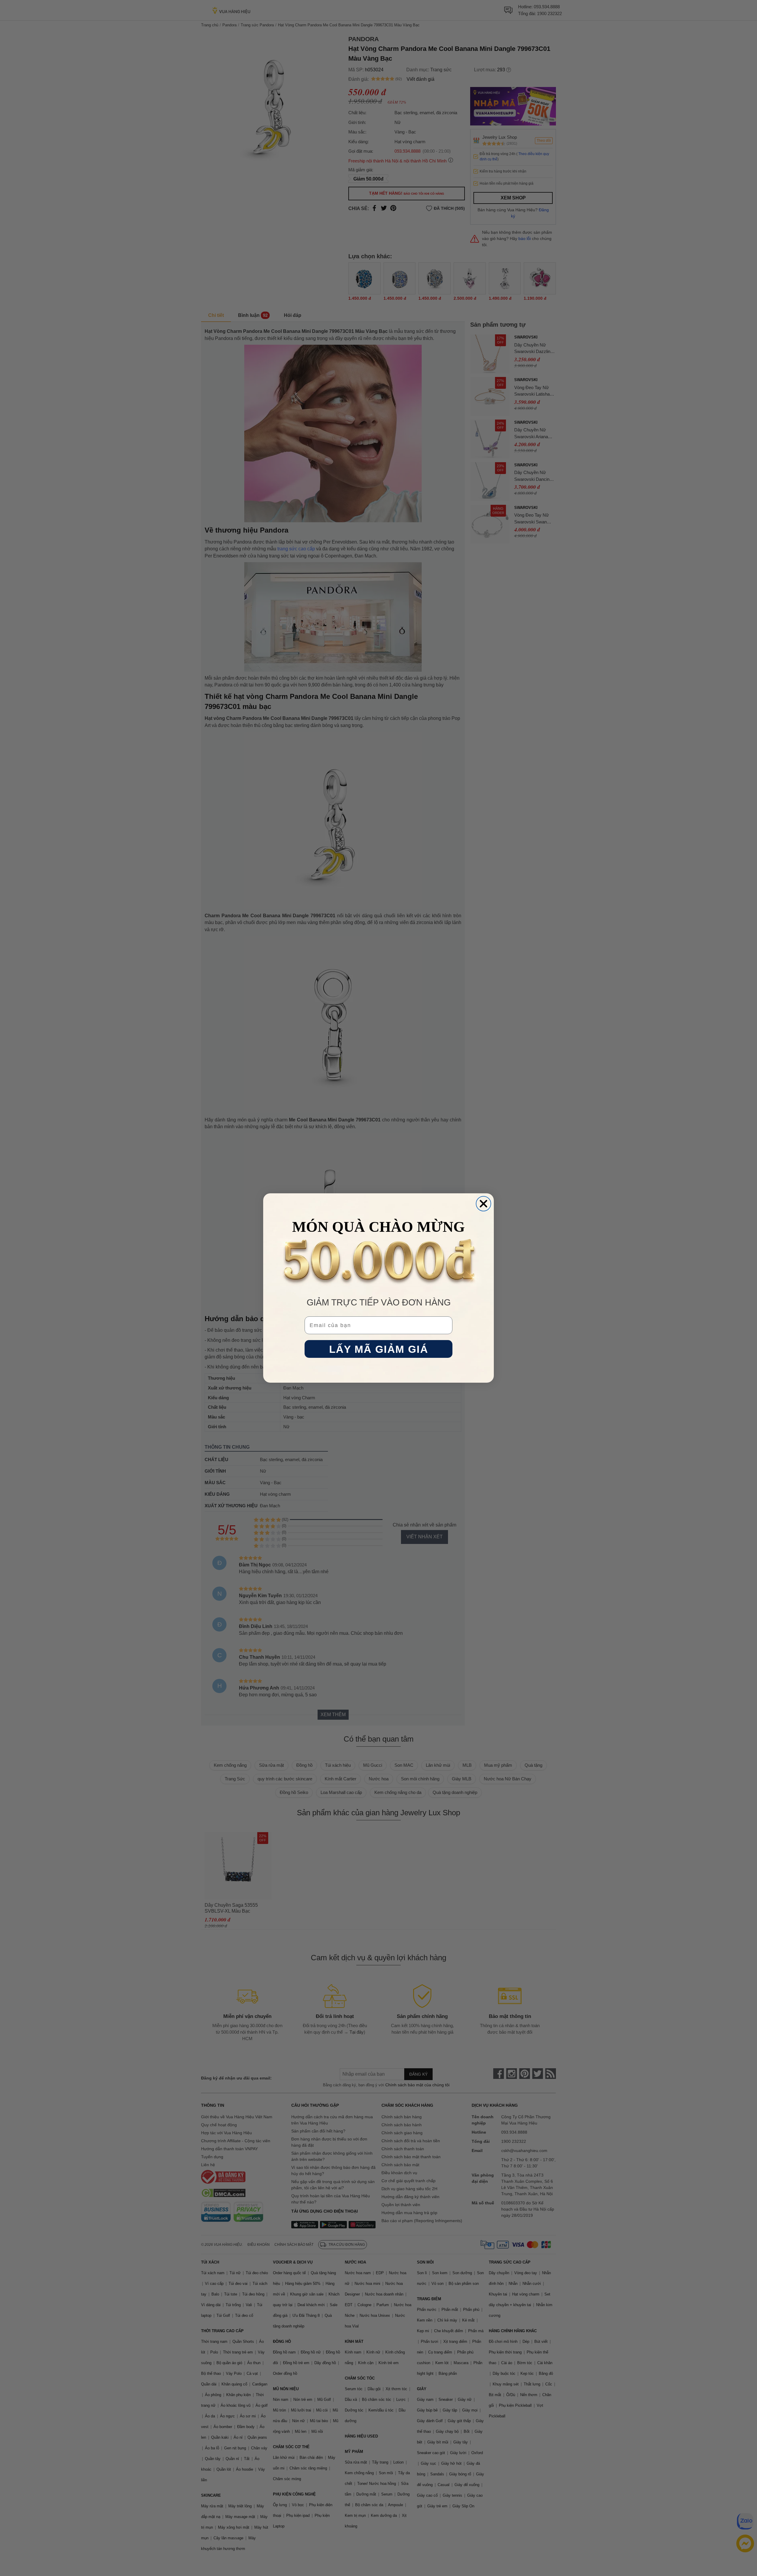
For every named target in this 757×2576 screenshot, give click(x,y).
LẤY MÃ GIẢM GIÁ (379, 1349)
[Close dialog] (483, 1204)
